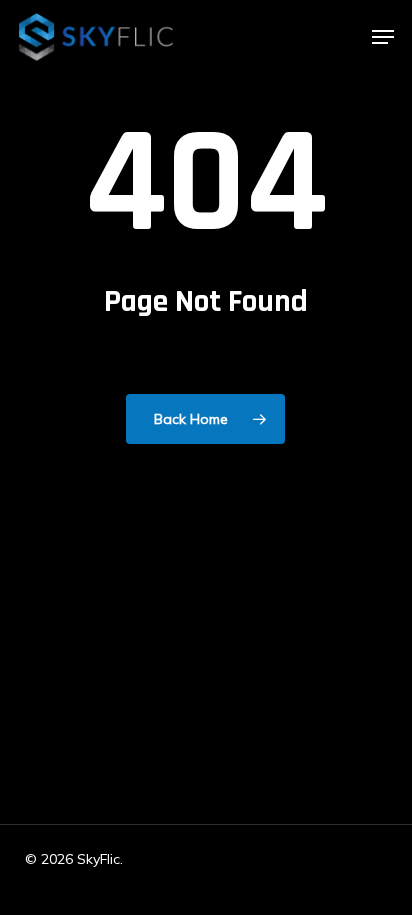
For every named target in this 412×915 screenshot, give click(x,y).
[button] (383, 37)
